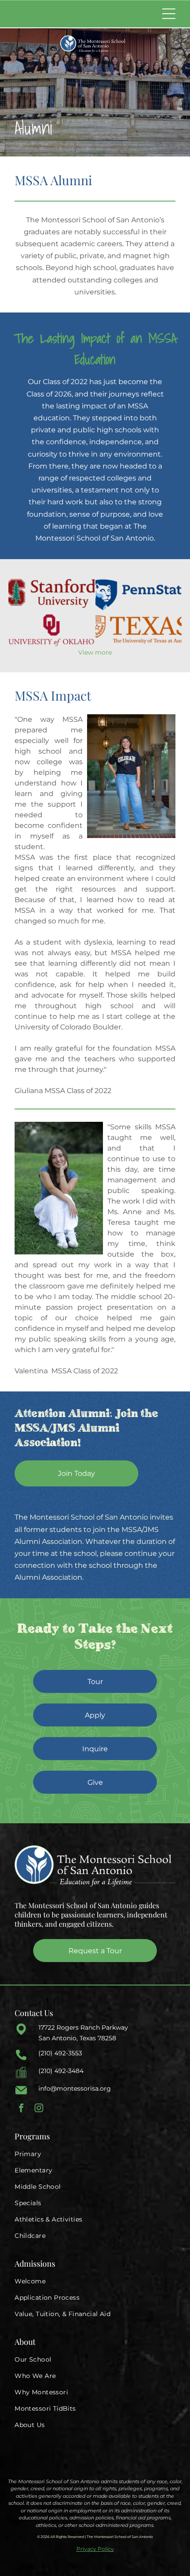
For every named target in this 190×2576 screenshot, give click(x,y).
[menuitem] (95, 2154)
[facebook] (21, 2109)
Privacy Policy (95, 2549)
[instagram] (39, 2109)
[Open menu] (169, 14)
